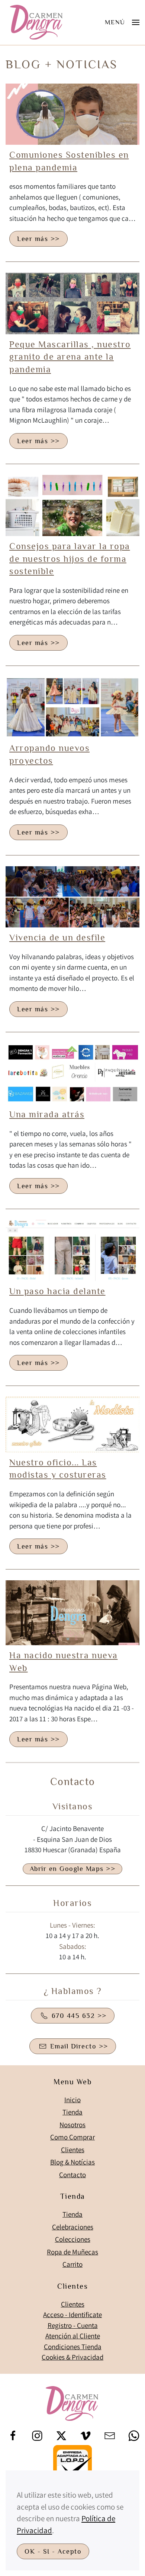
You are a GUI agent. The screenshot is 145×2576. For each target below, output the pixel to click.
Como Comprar (72, 2137)
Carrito (72, 2264)
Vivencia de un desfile (57, 937)
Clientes (73, 2150)
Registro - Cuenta (73, 2325)
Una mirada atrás (47, 1114)
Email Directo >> (79, 2046)
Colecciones (73, 2239)
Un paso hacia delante (57, 1291)
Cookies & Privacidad (72, 2357)
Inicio (72, 2100)
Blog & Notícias (72, 2162)
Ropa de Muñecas (72, 2252)
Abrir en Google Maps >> (73, 1869)
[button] (122, 22)
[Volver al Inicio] (37, 22)
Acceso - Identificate (72, 2314)
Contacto (72, 2175)
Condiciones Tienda (73, 2347)
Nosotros (72, 2125)
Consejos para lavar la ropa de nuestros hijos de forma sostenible (70, 558)
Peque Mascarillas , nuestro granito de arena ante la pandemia (70, 357)
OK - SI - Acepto (53, 2551)
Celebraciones (73, 2227)
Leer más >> (38, 239)
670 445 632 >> (79, 2016)
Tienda (72, 2112)
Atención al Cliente (73, 2336)
